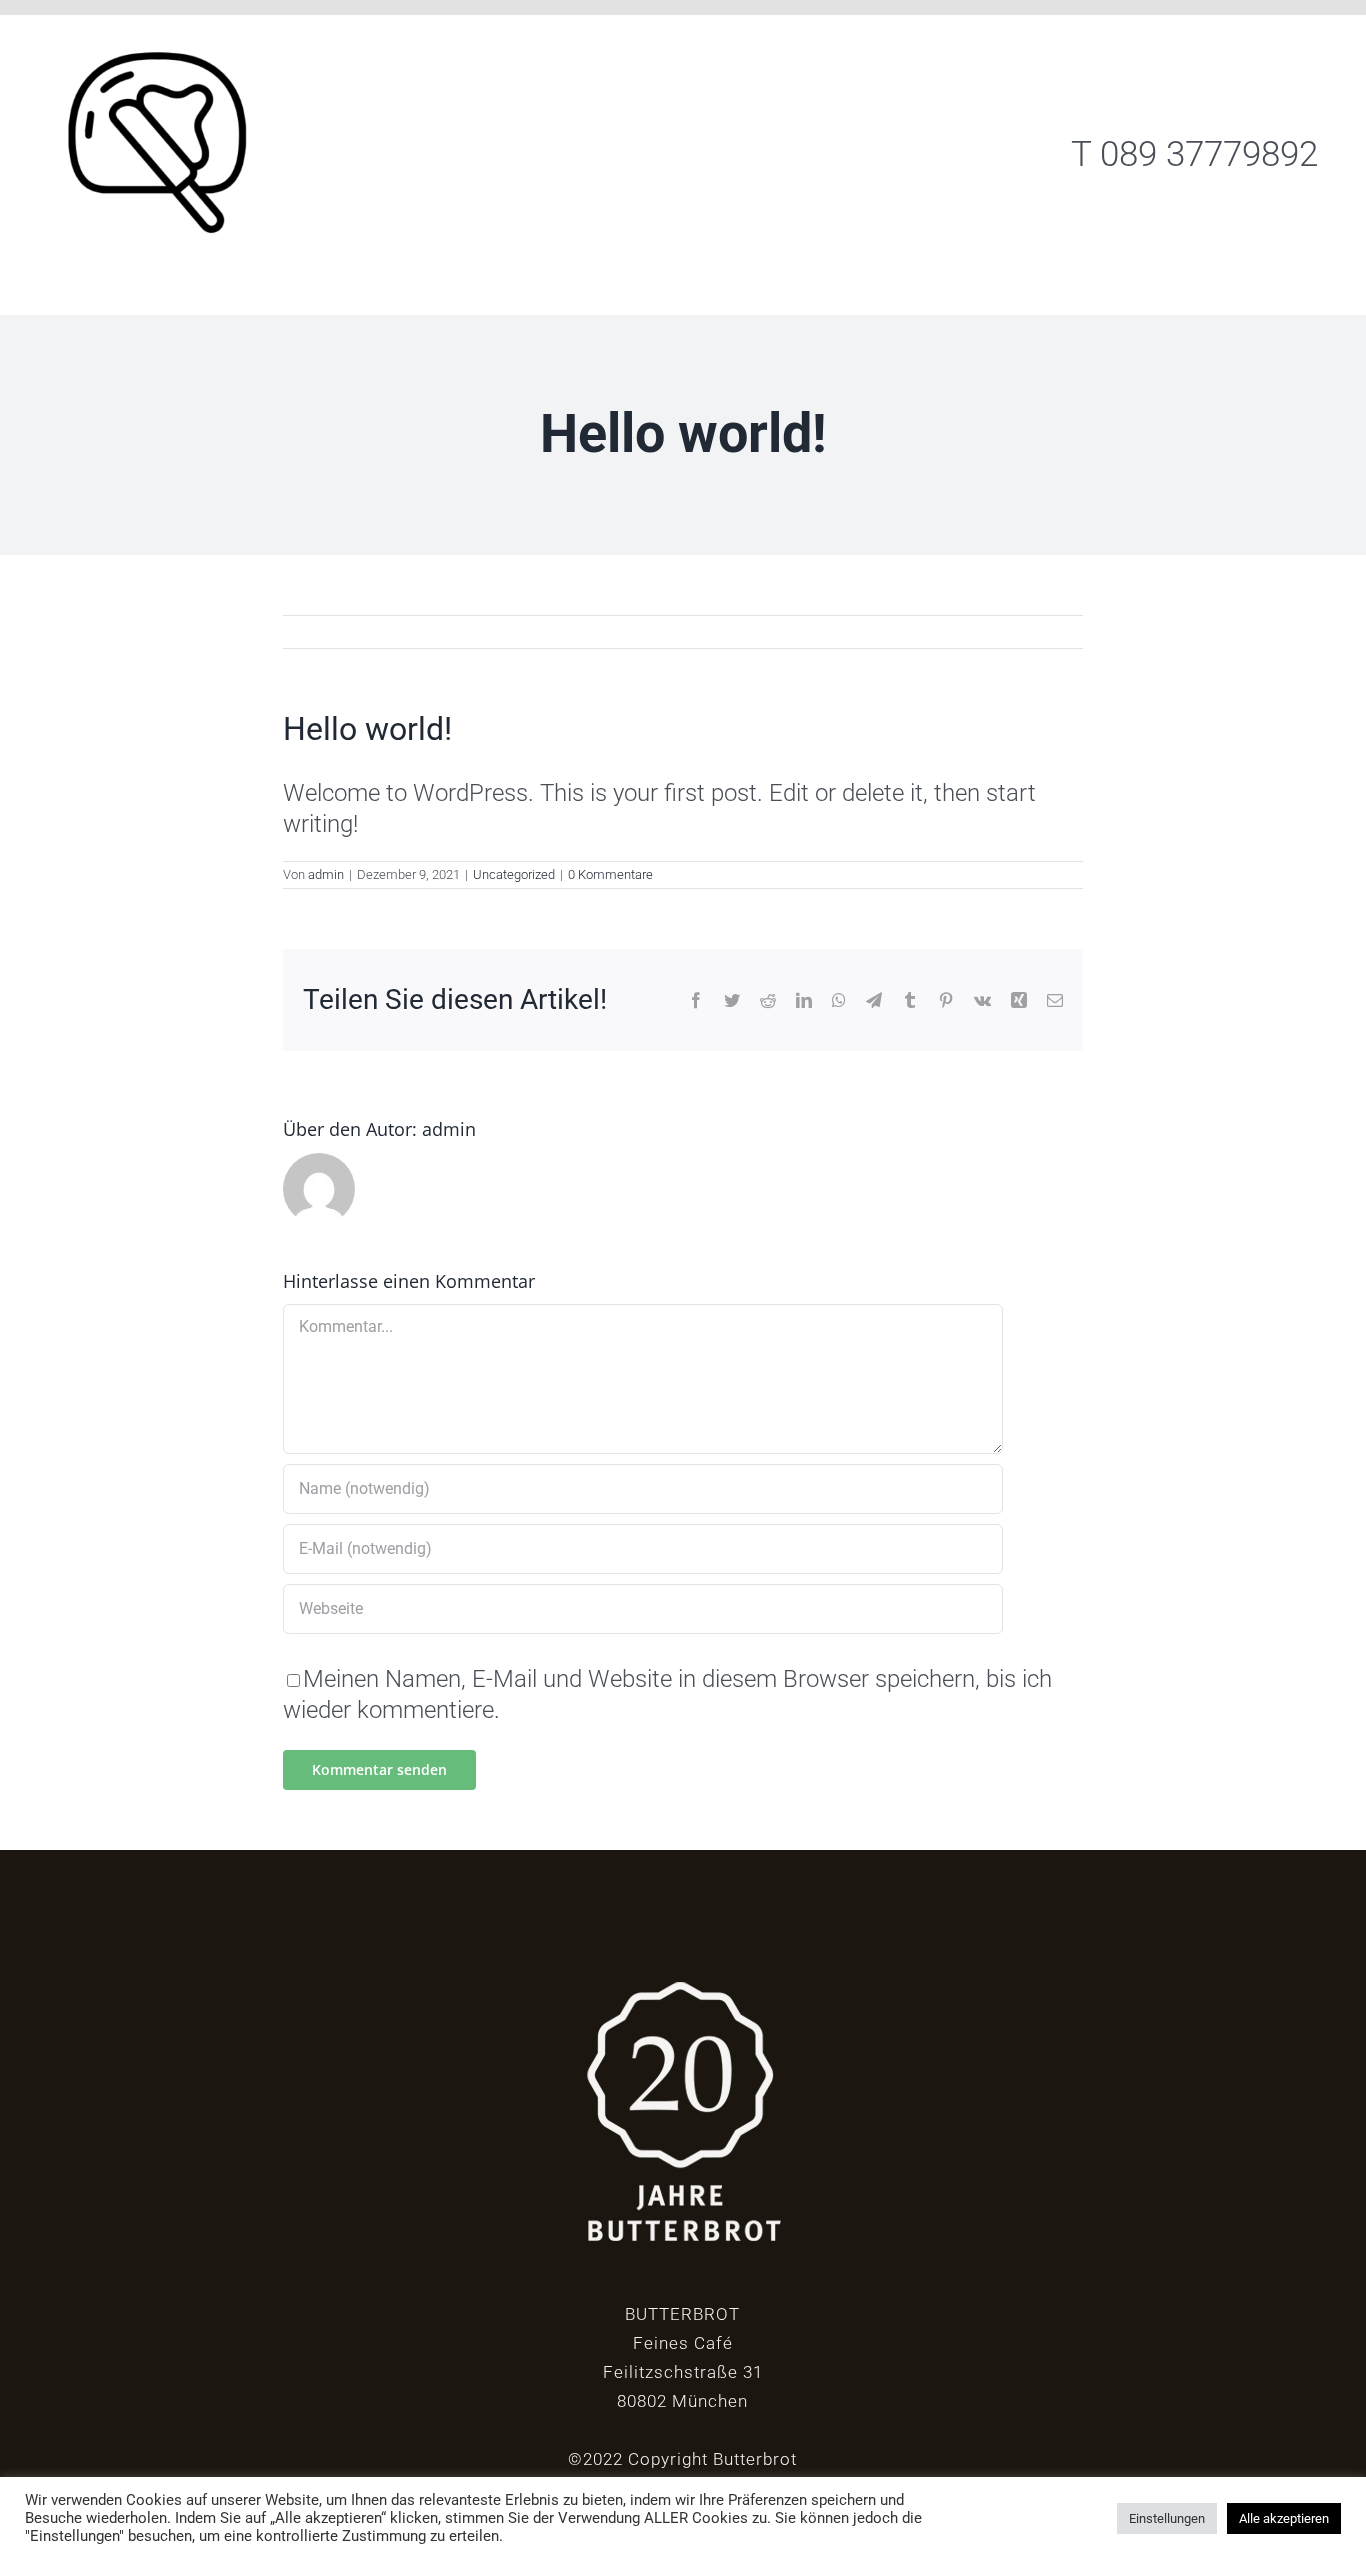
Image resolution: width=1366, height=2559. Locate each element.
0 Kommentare (610, 874)
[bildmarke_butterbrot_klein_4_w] (170, 27)
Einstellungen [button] (1167, 2518)
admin (326, 874)
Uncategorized (514, 874)
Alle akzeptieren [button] (1284, 2518)
